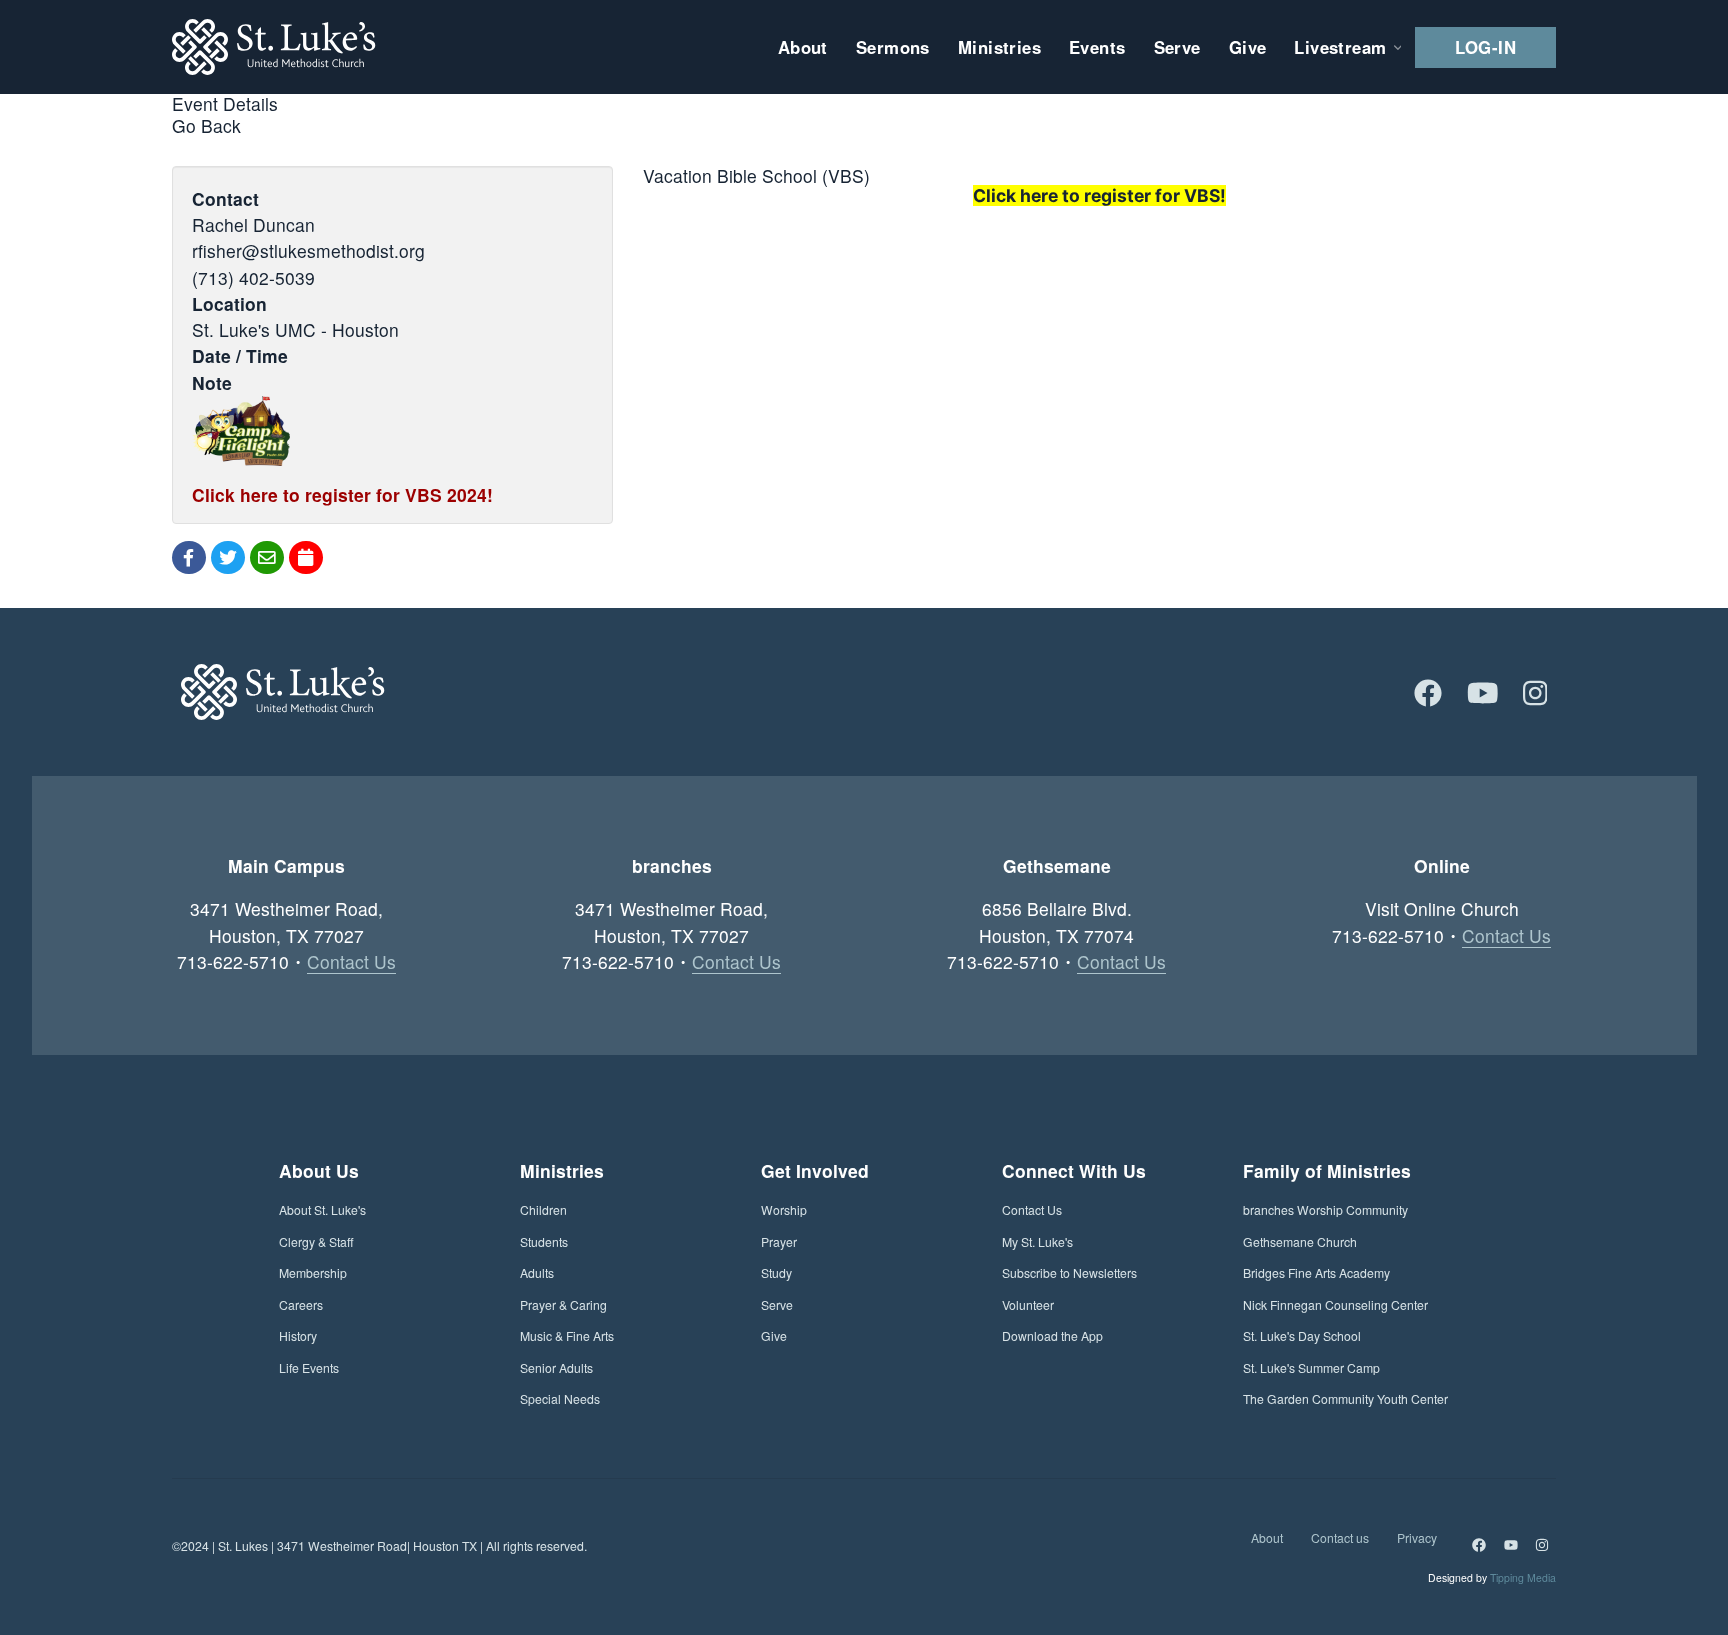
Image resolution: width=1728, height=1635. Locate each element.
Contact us (1340, 1537)
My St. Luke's (1037, 1241)
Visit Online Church (1442, 908)
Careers (301, 1304)
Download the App (1052, 1335)
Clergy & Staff (316, 1241)
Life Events (309, 1367)
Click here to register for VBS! (1099, 195)
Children (543, 1209)
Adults (537, 1272)
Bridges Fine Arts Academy (1316, 1272)
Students (544, 1241)
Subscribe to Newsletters (1069, 1272)
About (1267, 1537)
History (298, 1335)
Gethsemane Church (1300, 1241)
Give (774, 1335)
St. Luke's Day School (1302, 1335)
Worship (784, 1209)
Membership (313, 1272)
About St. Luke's (322, 1209)
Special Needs (560, 1398)
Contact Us (351, 961)
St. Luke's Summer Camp (1311, 1367)
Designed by (1492, 1577)
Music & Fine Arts (567, 1335)
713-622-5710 (233, 961)
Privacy (1417, 1537)
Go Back (206, 125)
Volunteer (1028, 1304)
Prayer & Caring (563, 1304)
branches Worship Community (1325, 1209)
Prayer (779, 1241)
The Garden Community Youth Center (1345, 1398)
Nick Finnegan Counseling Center (1335, 1304)
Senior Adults (556, 1367)
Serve (777, 1304)
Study (776, 1272)
